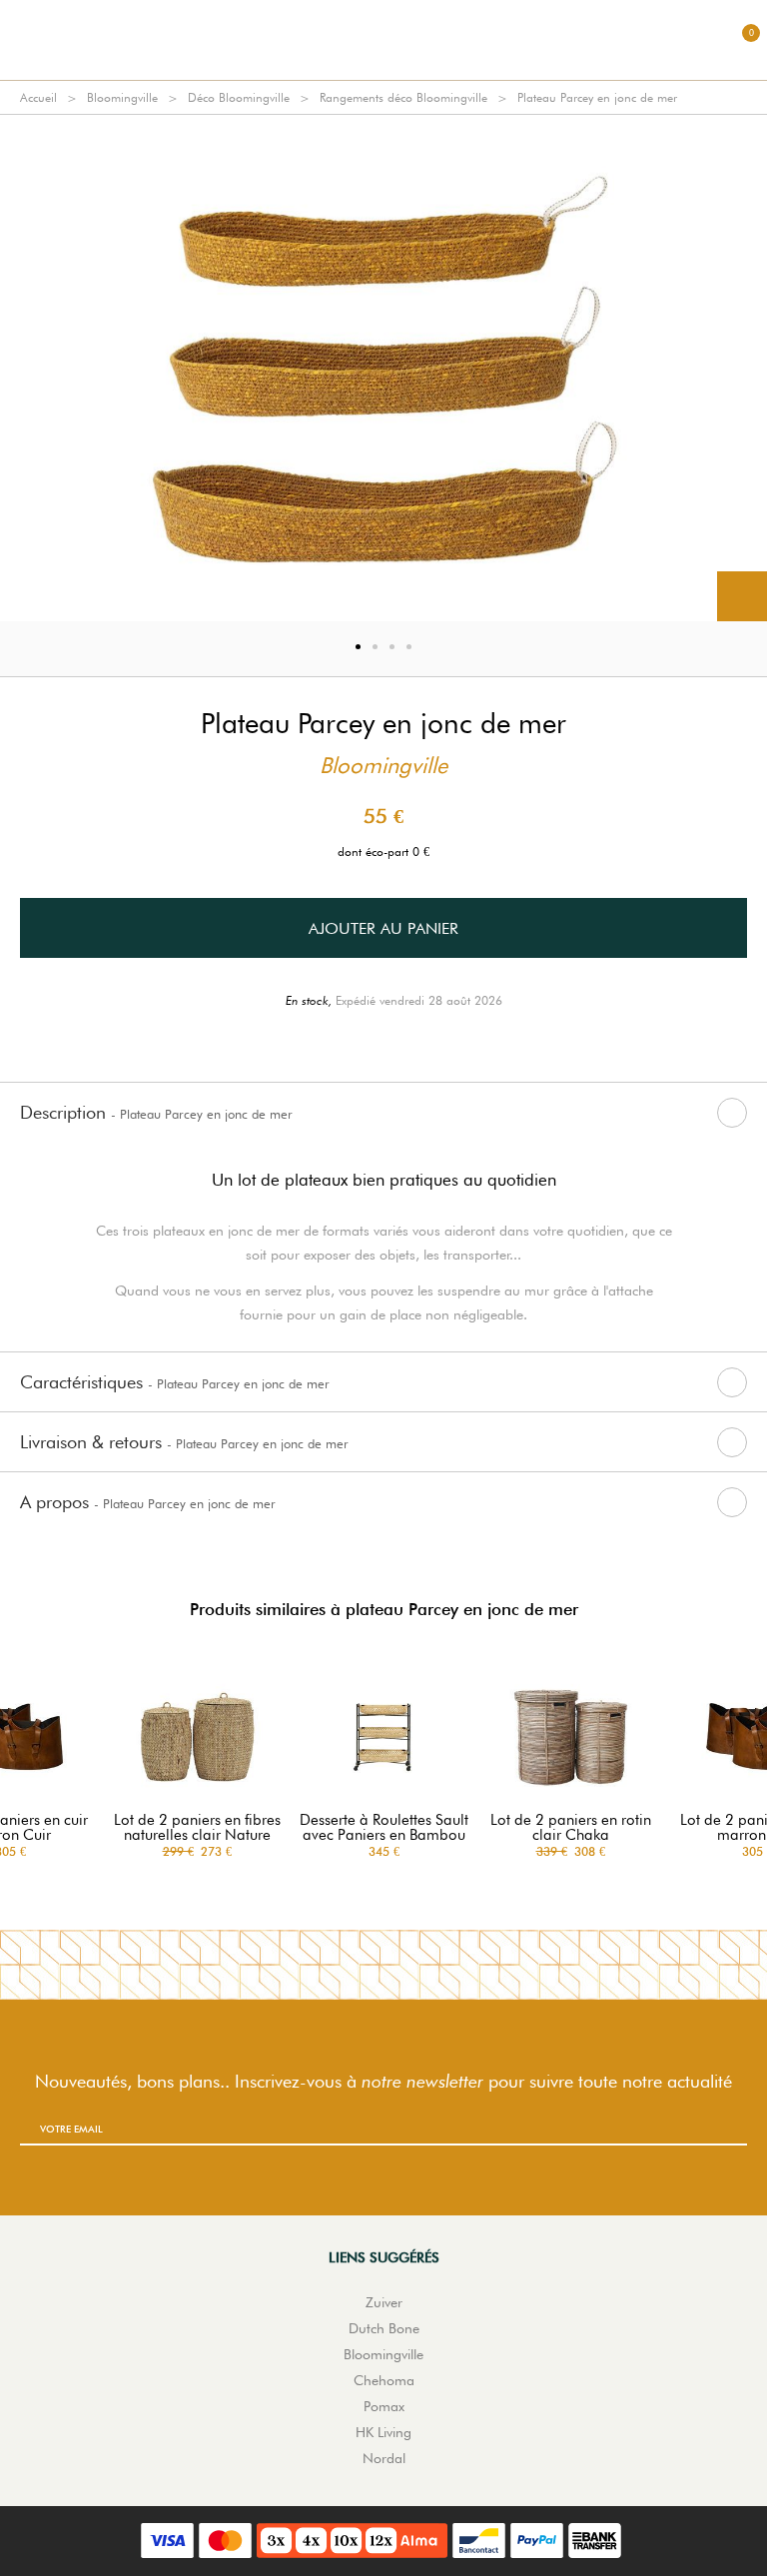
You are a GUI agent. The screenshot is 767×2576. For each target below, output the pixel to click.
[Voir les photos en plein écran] (742, 596)
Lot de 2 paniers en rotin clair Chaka (571, 1828)
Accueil (38, 97)
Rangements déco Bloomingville (403, 97)
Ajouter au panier (383, 928)
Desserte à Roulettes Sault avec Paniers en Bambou (384, 1828)
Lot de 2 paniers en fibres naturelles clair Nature (197, 1828)
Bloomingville (122, 97)
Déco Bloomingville (239, 97)
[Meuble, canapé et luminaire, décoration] (383, 40)
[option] (383, 368)
